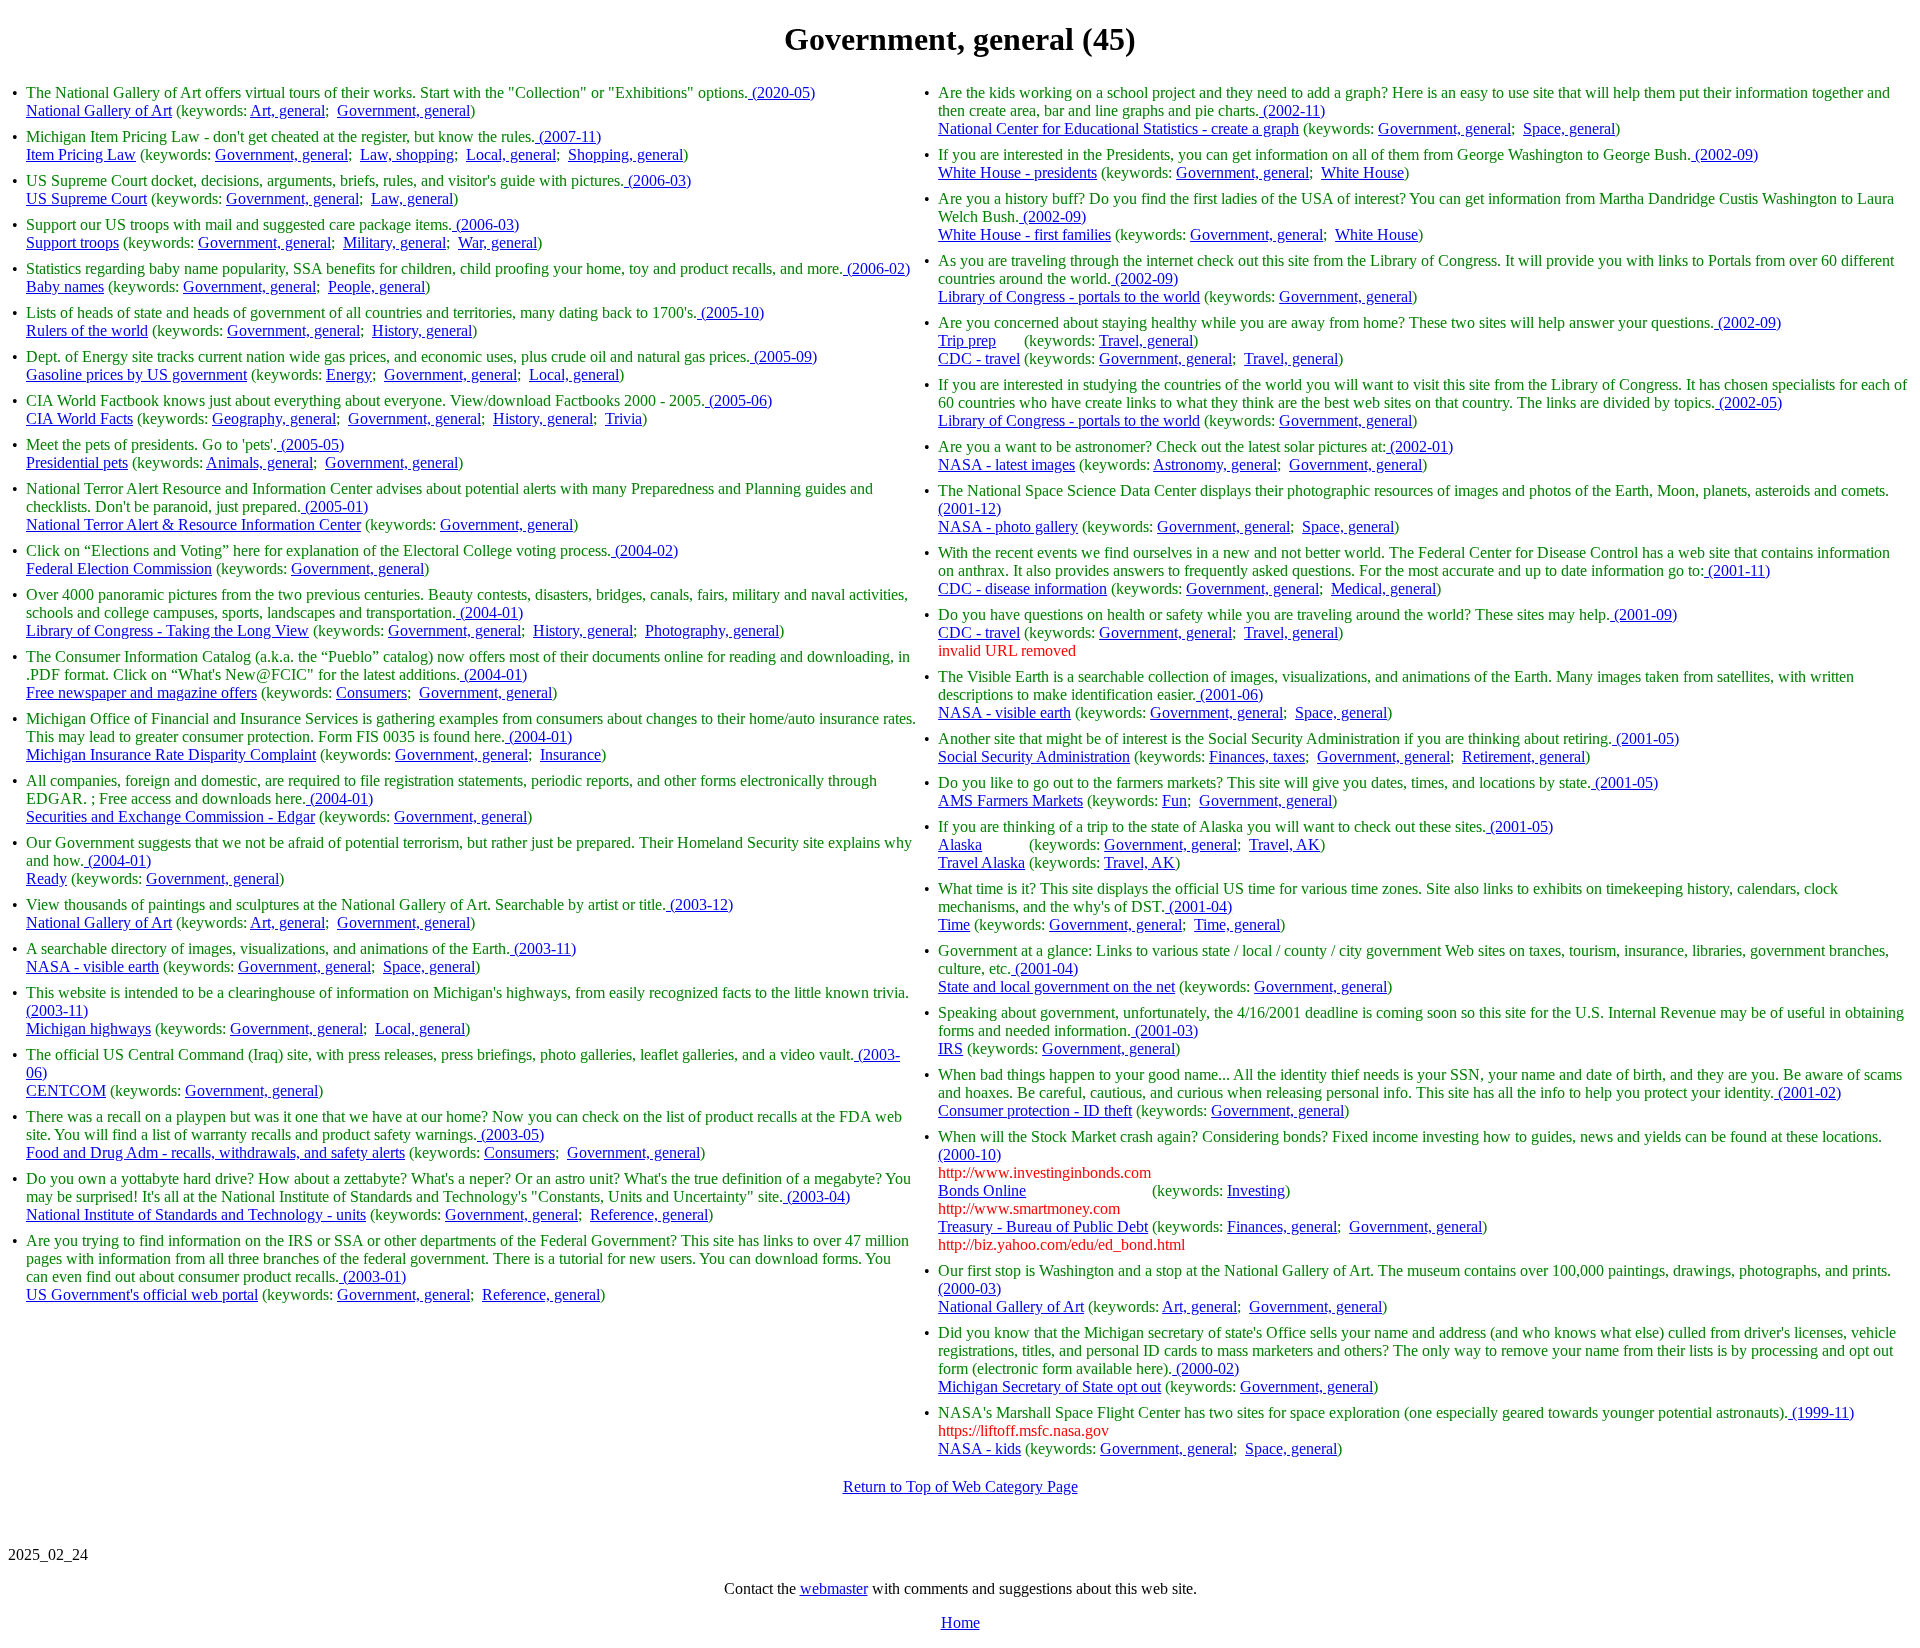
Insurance (570, 754)
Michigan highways (88, 1028)
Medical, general (1383, 588)
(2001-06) (1229, 694)
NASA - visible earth (92, 966)
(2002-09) (1724, 154)
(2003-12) (699, 904)
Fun (1174, 800)
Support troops (72, 242)
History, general (422, 330)
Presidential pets (77, 462)
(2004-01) (489, 612)
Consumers (371, 692)
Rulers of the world (87, 330)
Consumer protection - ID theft (1035, 1110)
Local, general (511, 154)
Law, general (412, 198)
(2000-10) (969, 1154)
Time (954, 924)
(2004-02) (644, 550)
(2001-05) (1645, 738)
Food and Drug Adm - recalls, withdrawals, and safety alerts (215, 1152)
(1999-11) (1821, 1412)
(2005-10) (730, 312)
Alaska (960, 844)
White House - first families (1024, 234)
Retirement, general (1523, 756)
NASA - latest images (1006, 464)
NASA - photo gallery (1008, 526)
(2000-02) (1205, 1368)
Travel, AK (1284, 844)
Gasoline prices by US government (136, 374)
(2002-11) (1292, 110)
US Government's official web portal (142, 1294)
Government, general (403, 110)
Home (960, 1622)
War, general (497, 242)
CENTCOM (66, 1090)
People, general (376, 286)
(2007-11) (568, 136)
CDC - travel (979, 358)
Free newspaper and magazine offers (141, 692)
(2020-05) (781, 92)
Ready (46, 878)
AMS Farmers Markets (1010, 800)
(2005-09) (783, 356)
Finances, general (1282, 1226)
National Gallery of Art (99, 110)
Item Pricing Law (81, 154)
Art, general (287, 110)
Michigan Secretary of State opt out (1049, 1386)
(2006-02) (876, 268)
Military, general (394, 242)
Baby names (65, 286)
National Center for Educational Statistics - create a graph (1118, 128)
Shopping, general (625, 154)
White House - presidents (1017, 172)
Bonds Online (982, 1190)
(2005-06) (738, 400)
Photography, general (712, 630)
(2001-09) (1643, 614)
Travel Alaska (981, 862)
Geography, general (274, 418)
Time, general (1237, 924)
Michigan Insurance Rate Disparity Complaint (171, 754)
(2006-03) (657, 180)
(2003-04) (816, 1196)
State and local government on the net (1056, 986)
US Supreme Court (86, 198)
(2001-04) (1198, 906)
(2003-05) (510, 1134)
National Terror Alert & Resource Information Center (193, 524)
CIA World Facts (79, 418)
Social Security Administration (1034, 756)
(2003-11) (543, 948)
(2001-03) (1164, 1030)
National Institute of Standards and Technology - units (196, 1214)
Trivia (623, 418)
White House (1362, 172)
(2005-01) (334, 506)
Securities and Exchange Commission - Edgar (170, 816)
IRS (950, 1048)
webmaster (834, 1588)
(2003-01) (372, 1276)
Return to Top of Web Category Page (960, 1486)
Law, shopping (407, 154)
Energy (349, 374)
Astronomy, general (1215, 464)
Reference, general (649, 1214)
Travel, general (1146, 340)
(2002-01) (1419, 446)
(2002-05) (1748, 402)
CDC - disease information (1022, 588)
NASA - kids (979, 1448)
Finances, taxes (1257, 756)
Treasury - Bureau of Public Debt (1043, 1226)
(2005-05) (310, 444)
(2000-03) (969, 1288)
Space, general (429, 966)
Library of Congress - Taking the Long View (167, 630)
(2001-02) (1807, 1092)
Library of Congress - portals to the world (1069, 296)
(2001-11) (1737, 570)
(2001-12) (969, 508)
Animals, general (259, 462)
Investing (1256, 1190)
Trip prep (967, 340)
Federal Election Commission (119, 568)
